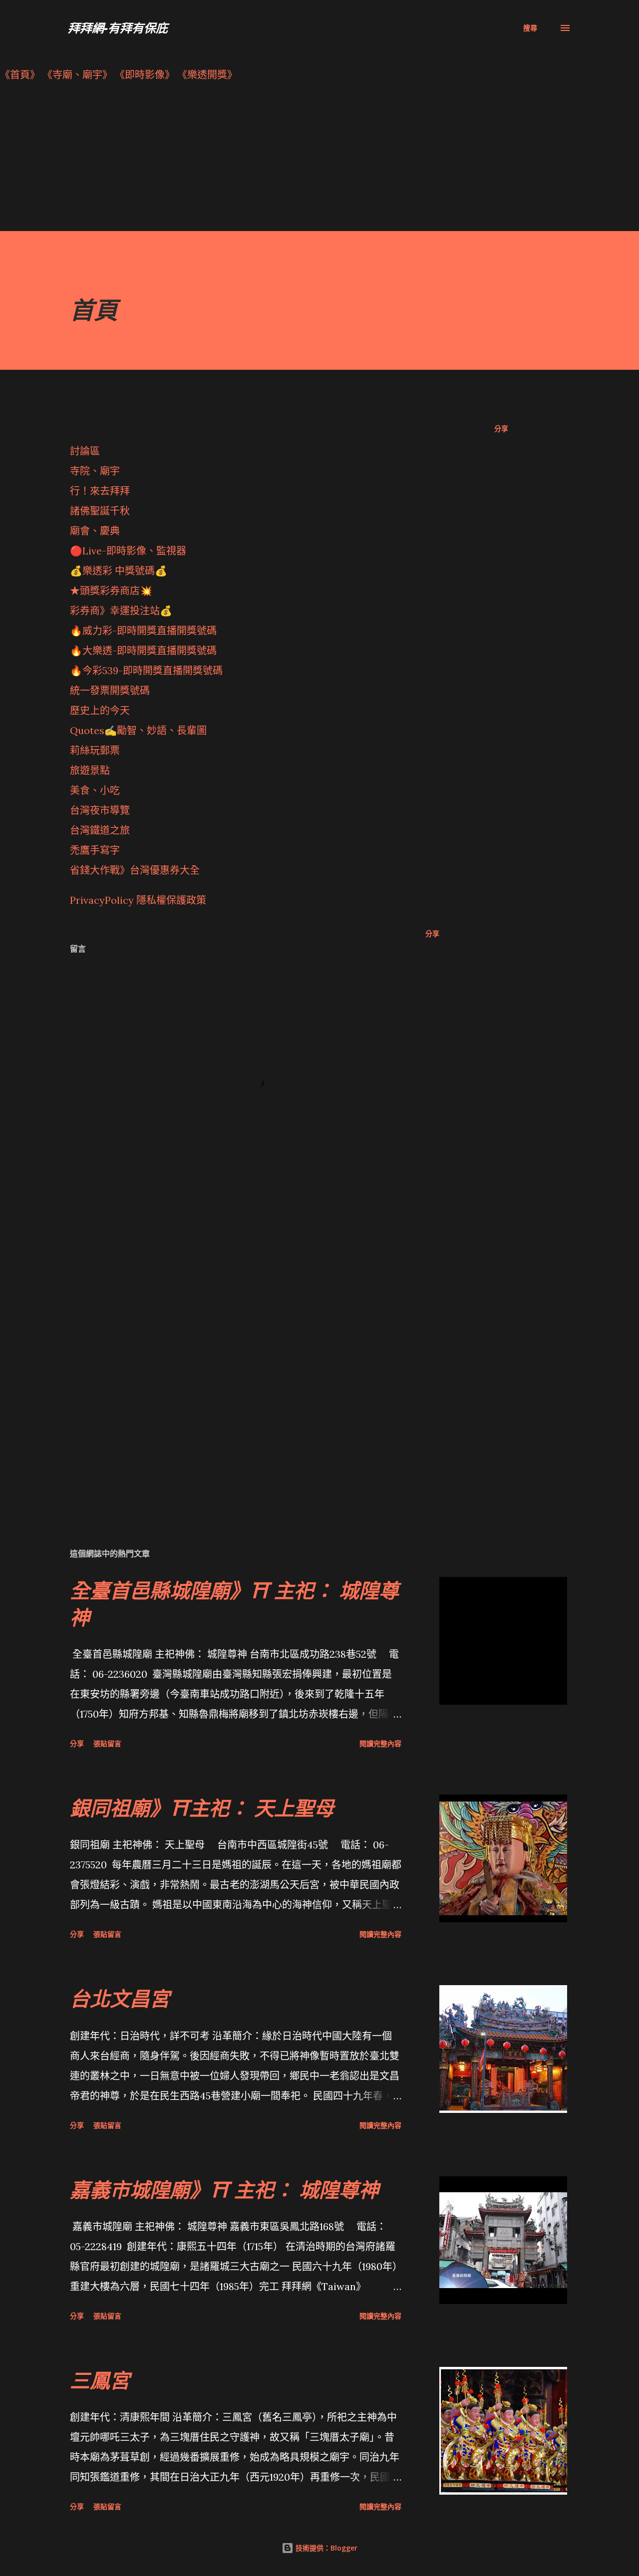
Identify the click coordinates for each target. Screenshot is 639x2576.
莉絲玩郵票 (95, 750)
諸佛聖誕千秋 (100, 511)
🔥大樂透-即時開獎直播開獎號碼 (143, 650)
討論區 (85, 451)
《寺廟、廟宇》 (77, 75)
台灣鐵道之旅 (100, 830)
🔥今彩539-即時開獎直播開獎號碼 (146, 670)
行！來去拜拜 (100, 491)
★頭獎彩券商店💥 (112, 591)
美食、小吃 (95, 790)
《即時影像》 (145, 75)
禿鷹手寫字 (95, 850)
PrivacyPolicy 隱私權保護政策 (138, 900)
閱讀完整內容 (380, 1743)
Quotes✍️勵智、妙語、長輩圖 (138, 730)
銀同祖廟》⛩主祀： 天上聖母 (202, 1808)
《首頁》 (20, 75)
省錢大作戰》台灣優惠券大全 (135, 870)
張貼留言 (107, 1743)
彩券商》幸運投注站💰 (121, 611)
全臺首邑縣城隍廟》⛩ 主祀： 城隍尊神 (234, 1603)
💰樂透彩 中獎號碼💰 (119, 571)
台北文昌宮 (120, 1998)
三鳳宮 (100, 2380)
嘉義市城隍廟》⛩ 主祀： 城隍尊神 (224, 2190)
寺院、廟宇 (95, 471)
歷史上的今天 (100, 710)
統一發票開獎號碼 (110, 690)
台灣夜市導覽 (100, 810)
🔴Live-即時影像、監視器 (128, 551)
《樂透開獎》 (207, 75)
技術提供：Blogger (325, 2548)
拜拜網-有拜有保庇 (118, 28)
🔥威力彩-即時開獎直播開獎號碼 (143, 631)
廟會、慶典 (95, 531)
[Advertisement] (300, 161)
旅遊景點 (90, 770)
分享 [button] (501, 428)
